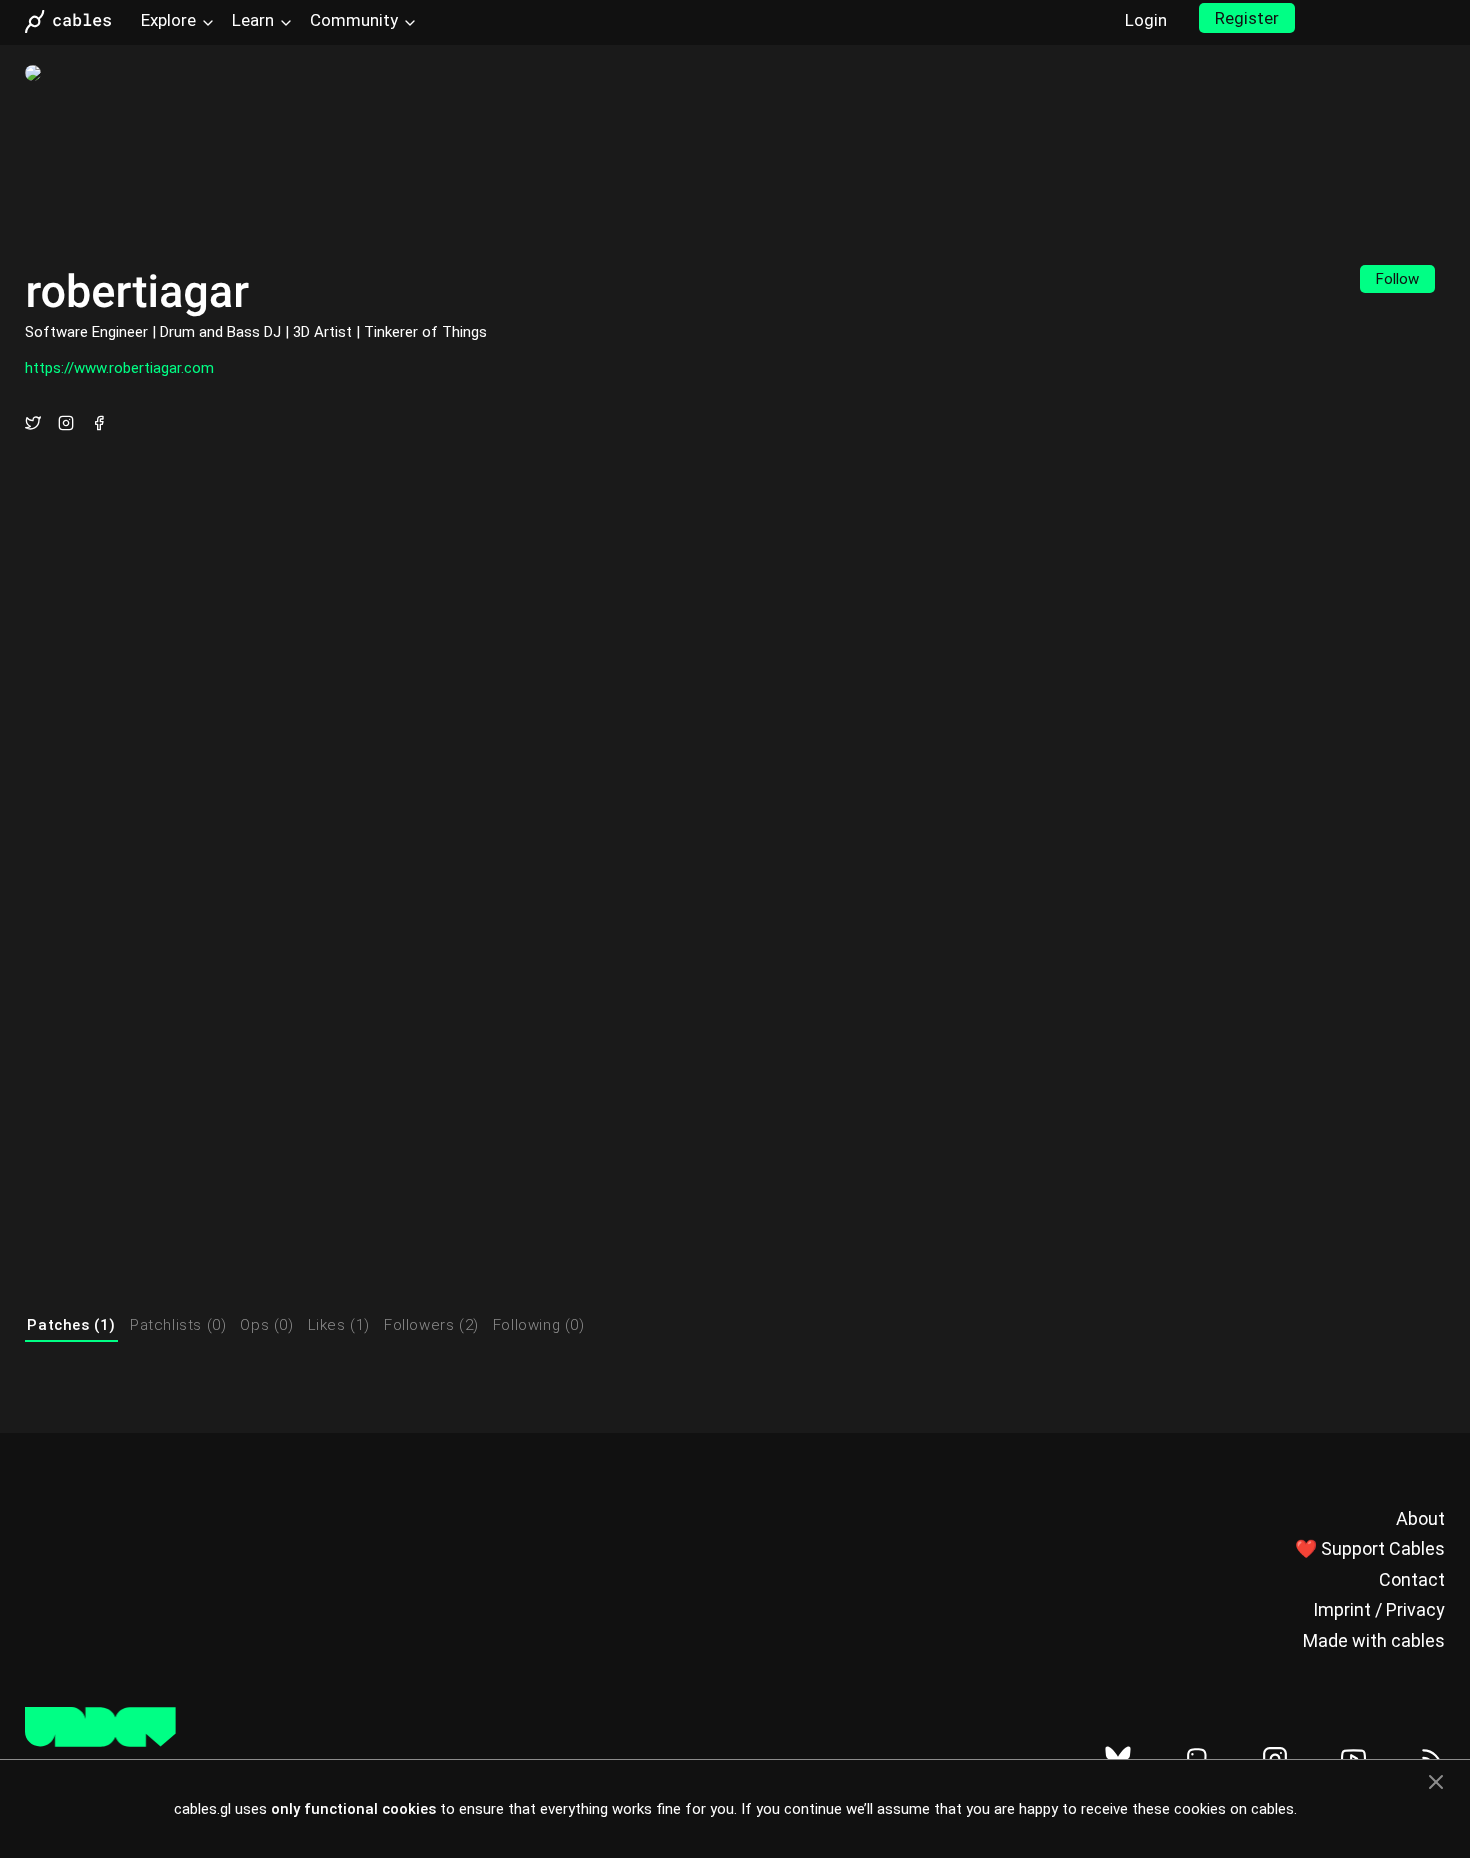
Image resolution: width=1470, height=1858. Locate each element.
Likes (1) (339, 1325)
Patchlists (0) (178, 1325)
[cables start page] (75, 21)
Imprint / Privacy (1379, 1609)
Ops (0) (266, 1325)
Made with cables (1374, 1640)
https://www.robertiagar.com (119, 368)
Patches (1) (71, 1325)
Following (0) (539, 1325)
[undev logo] (100, 1742)
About (1420, 1518)
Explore (168, 20)
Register (1247, 18)
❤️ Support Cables (1370, 1548)
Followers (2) (431, 1325)
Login (1146, 20)
